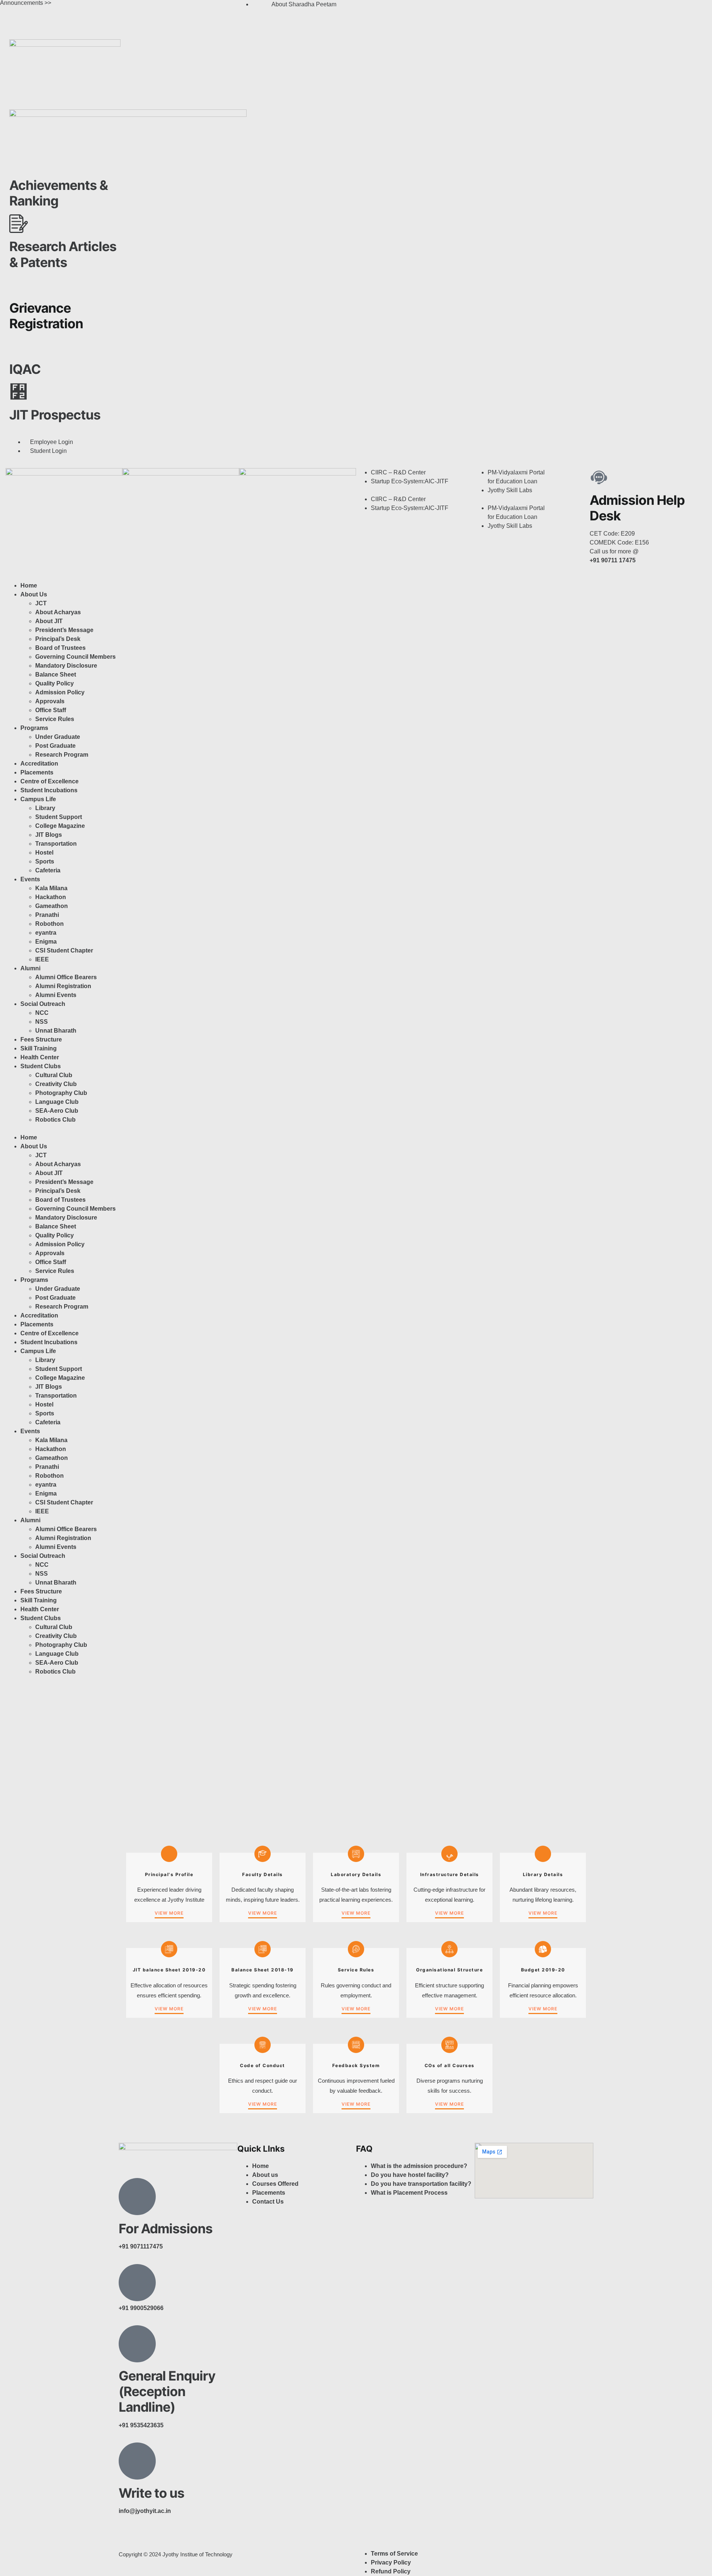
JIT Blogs (49, 835)
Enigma (46, 942)
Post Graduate (55, 746)
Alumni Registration (63, 986)
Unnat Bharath (56, 1031)
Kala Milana (51, 888)
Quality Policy (55, 683)
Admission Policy (60, 692)
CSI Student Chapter (64, 950)
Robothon (50, 924)
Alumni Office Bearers (67, 977)
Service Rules (55, 719)
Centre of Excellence (50, 781)
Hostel (44, 853)
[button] (414, 490)
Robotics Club (55, 1120)
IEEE (42, 959)
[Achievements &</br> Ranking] (19, 162)
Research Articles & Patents (63, 254)
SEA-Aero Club (57, 1111)
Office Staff (51, 710)
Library (45, 808)
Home (29, 585)
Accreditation (39, 764)
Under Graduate (58, 737)
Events (30, 879)
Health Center (40, 1057)
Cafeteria (48, 870)
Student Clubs (41, 1066)
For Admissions (166, 2228)
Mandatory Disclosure (66, 666)
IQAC (25, 369)
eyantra (46, 933)
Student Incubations (49, 790)
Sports (45, 861)
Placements (37, 772)
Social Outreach (43, 1004)
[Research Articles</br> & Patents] (19, 224)
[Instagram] (385, 9)
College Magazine (60, 826)
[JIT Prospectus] (19, 392)
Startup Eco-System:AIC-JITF (410, 481)
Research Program (62, 755)
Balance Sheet (56, 675)
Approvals (50, 701)
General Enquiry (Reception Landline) (167, 2391)
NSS (42, 1022)
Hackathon (51, 897)
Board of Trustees (60, 648)
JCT (41, 603)
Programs (34, 728)
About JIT (49, 621)
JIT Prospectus (55, 415)
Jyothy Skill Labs (510, 490)
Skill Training (39, 1048)
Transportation (56, 844)
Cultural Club (54, 1075)
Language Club (57, 1102)
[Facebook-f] (128, 2537)
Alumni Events (56, 995)
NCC (42, 1013)
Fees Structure (41, 1039)
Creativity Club (56, 1084)
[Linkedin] (425, 9)
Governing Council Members (75, 657)
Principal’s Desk (58, 639)
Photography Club (61, 1093)
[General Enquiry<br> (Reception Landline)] (137, 2344)
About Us (34, 594)
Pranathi (47, 915)
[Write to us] (137, 2461)
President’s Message (64, 630)
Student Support (59, 817)
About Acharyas (58, 612)
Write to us (151, 2493)
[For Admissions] (137, 2197)
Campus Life (38, 799)
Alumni (30, 968)
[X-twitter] (405, 9)
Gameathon (52, 906)
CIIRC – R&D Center (398, 472)
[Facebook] (365, 9)
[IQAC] (19, 346)
